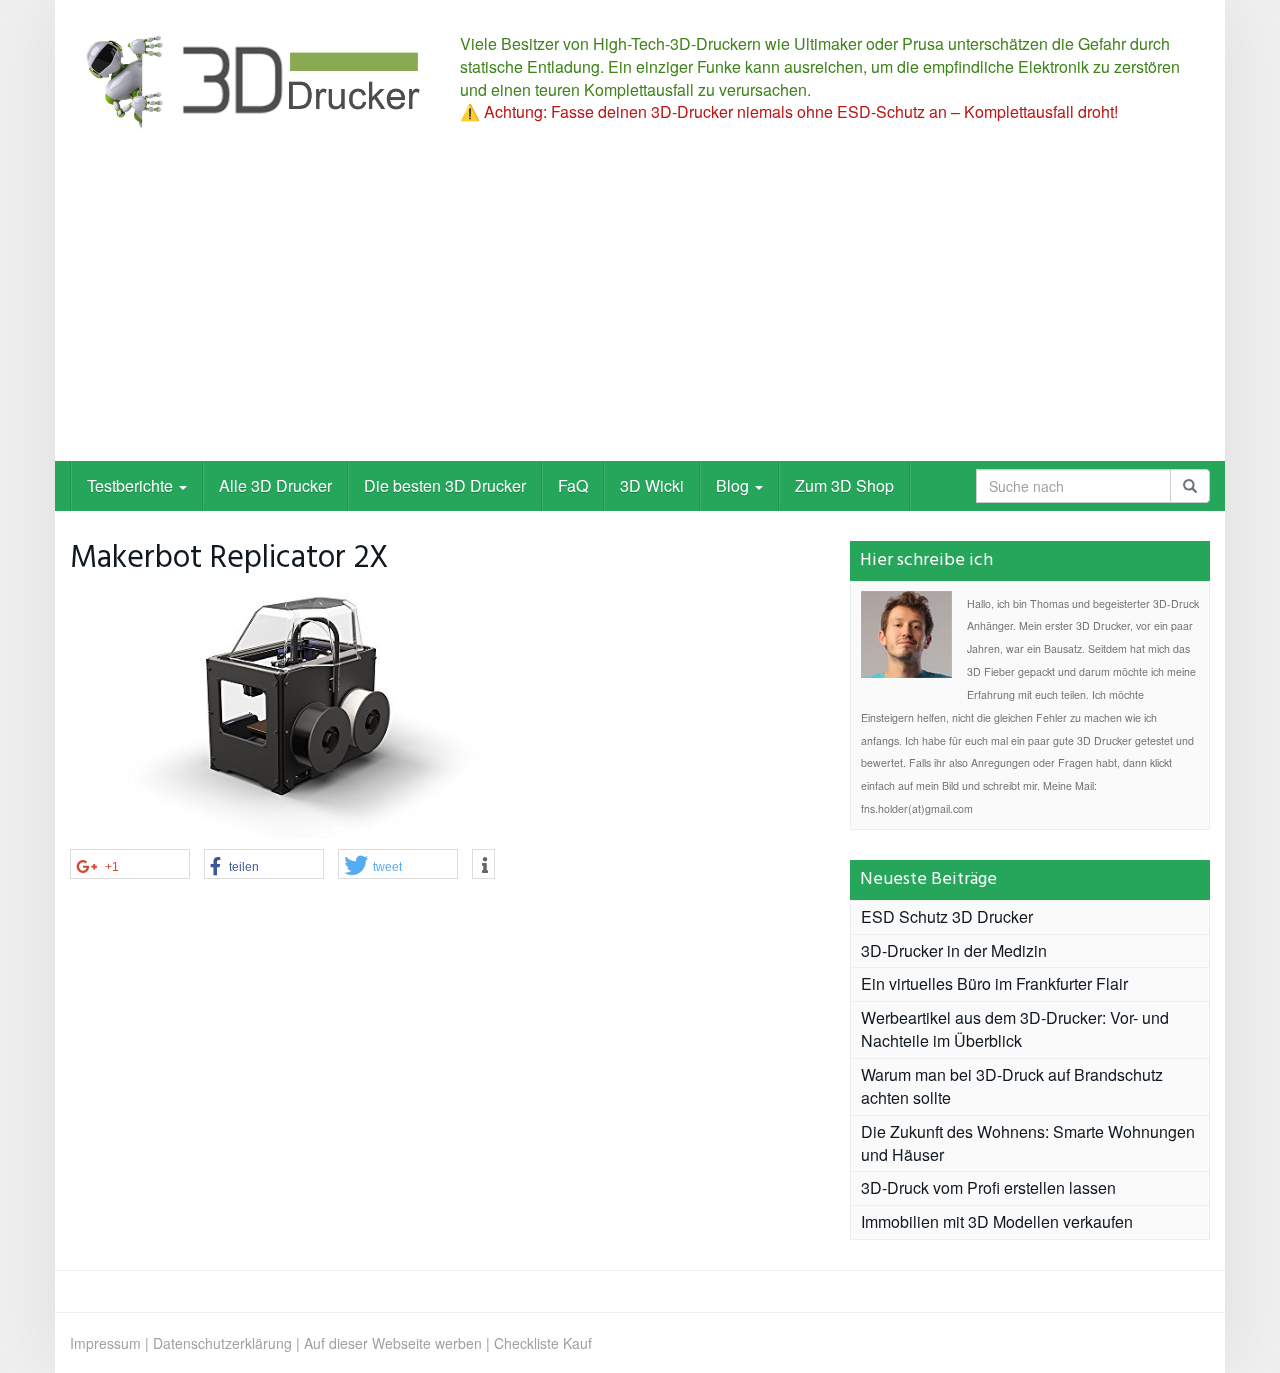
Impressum (105, 1343)
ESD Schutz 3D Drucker (947, 916)
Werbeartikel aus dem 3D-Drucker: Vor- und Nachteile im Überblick (1015, 1029)
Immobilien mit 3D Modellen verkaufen (997, 1221)
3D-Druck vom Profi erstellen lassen (988, 1187)
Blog (734, 485)
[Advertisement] (640, 311)
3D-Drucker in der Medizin (954, 950)
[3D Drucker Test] (250, 80)
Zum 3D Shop (844, 485)
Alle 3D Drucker (275, 485)
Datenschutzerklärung (222, 1343)
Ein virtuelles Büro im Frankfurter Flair (994, 983)
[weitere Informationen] (483, 865)
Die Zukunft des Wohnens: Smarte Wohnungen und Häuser (1028, 1143)
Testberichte (132, 485)
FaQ (573, 485)
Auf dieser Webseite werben (393, 1343)
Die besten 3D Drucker (445, 485)
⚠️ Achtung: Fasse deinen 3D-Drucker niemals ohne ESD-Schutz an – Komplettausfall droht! (789, 111)
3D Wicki (652, 485)
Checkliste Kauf (543, 1343)
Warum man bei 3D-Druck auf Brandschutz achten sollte (1012, 1086)
